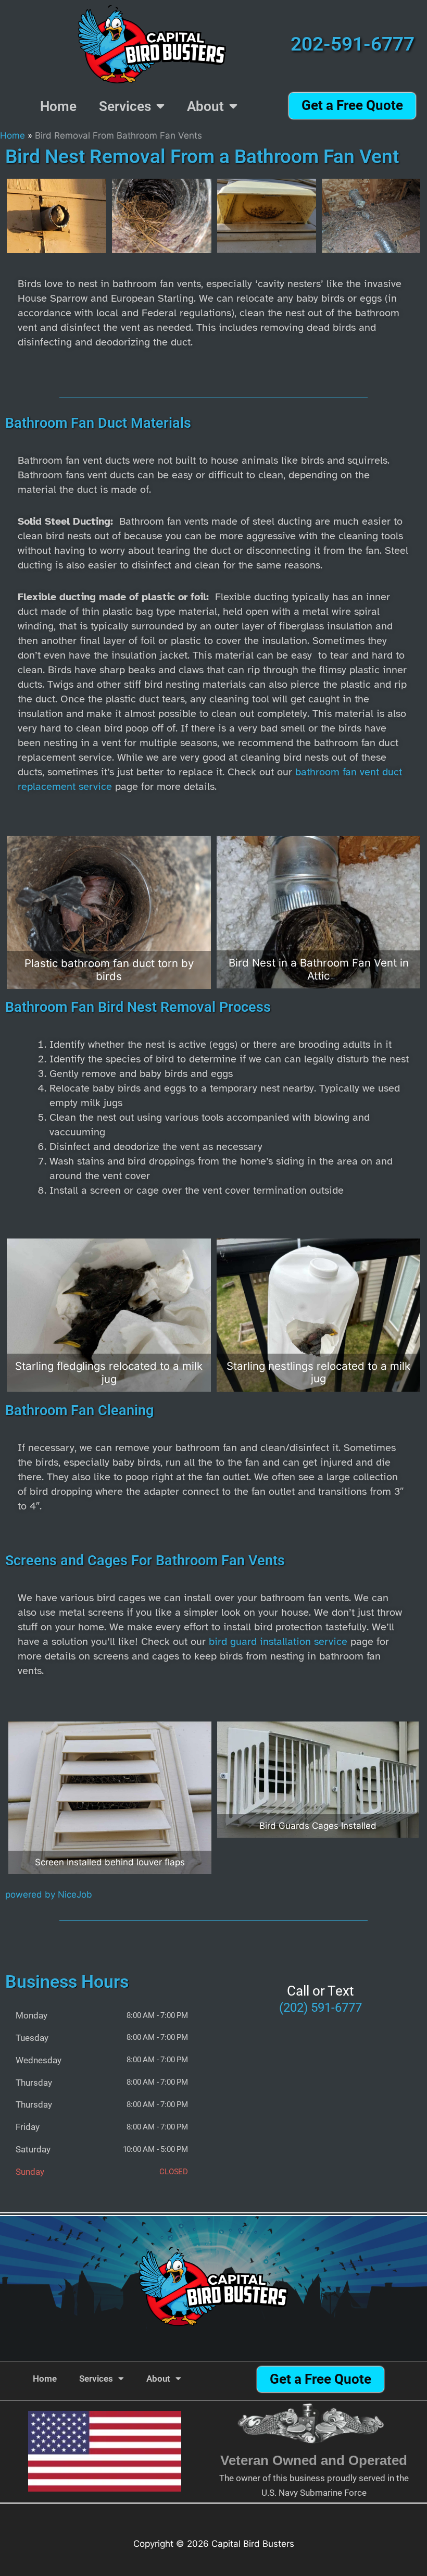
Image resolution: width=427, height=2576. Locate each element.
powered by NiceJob (49, 1894)
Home (58, 106)
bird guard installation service (278, 1642)
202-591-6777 (353, 44)
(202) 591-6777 (321, 2008)
